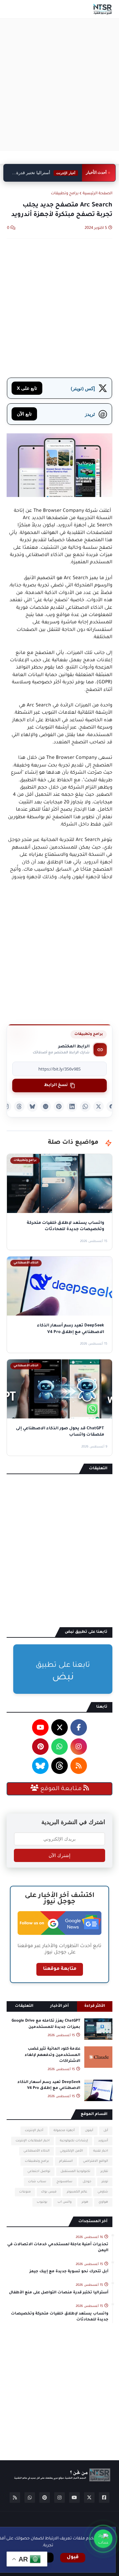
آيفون (89, 2131)
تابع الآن (24, 414)
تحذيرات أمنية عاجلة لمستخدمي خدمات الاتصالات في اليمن (58, 2248)
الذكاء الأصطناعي (37, 2151)
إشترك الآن (59, 1855)
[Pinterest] (59, 1106)
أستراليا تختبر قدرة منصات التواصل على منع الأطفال (47, 173)
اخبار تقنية (101, 2151)
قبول (73, 2558)
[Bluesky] (32, 1106)
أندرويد (103, 2141)
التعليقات (24, 2006)
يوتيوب (42, 2202)
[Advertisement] (59, 84)
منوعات (25, 2192)
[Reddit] (46, 1106)
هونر (85, 2202)
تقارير (104, 2172)
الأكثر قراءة (95, 2006)
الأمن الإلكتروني (71, 2151)
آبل (106, 2131)
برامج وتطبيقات (65, 194)
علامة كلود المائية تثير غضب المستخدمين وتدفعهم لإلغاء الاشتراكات (53, 2055)
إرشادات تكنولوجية (74, 2141)
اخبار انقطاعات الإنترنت (33, 2141)
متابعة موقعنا (60, 1969)
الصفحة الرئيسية (98, 194)
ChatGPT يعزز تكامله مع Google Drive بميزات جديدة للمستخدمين (46, 2024)
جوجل (87, 2182)
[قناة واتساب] (103, 2539)
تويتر (105, 2182)
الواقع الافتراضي (96, 2161)
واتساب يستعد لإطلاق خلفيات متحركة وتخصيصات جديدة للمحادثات (60, 2317)
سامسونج (64, 2182)
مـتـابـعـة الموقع (61, 1789)
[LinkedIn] (72, 1106)
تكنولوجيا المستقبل (75, 2172)
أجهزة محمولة (64, 2131)
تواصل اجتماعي (39, 2172)
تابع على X (27, 388)
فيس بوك (49, 2192)
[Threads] (19, 1106)
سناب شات (37, 2182)
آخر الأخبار (59, 2006)
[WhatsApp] (85, 1106)
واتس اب (64, 2202)
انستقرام (66, 2161)
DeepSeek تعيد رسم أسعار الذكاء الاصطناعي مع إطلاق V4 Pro (49, 2085)
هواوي (103, 2202)
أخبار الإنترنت (34, 2131)
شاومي (103, 2192)
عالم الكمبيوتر (77, 2192)
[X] (99, 1106)
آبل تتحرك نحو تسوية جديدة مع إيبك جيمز (69, 2272)
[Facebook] (112, 1106)
